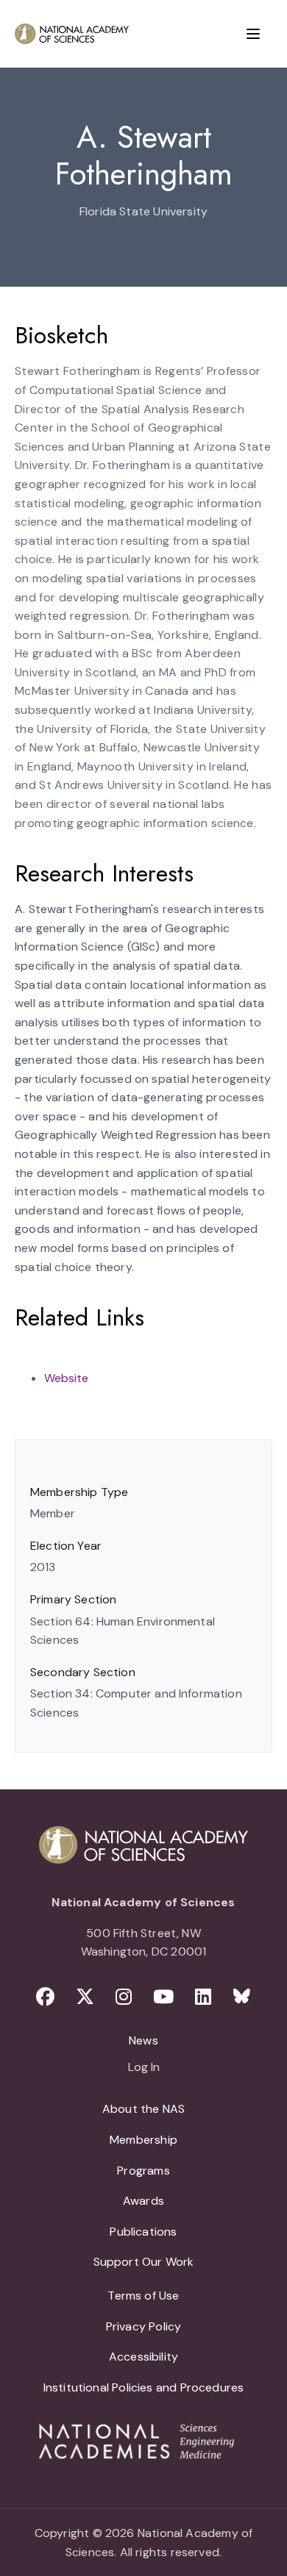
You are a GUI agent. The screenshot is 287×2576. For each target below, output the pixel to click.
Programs (143, 2171)
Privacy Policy (144, 2326)
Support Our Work (144, 2262)
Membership (143, 2140)
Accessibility (143, 2357)
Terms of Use (143, 2296)
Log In (144, 2068)
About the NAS (143, 2109)
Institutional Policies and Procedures (144, 2387)
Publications (143, 2232)
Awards (143, 2201)
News (143, 2040)
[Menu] (253, 34)
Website (66, 1378)
